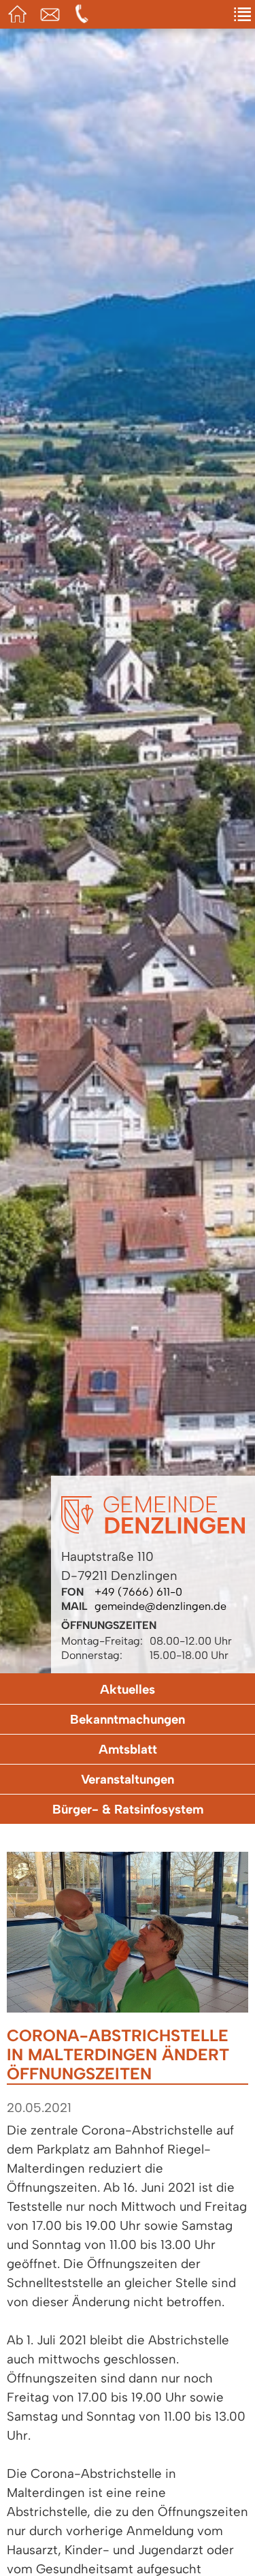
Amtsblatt (128, 1749)
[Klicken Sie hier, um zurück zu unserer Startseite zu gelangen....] (153, 1530)
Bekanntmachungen (128, 1719)
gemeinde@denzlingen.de (160, 1606)
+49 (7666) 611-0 (138, 1592)
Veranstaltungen (128, 1779)
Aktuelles (128, 1689)
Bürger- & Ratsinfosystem (128, 1809)
